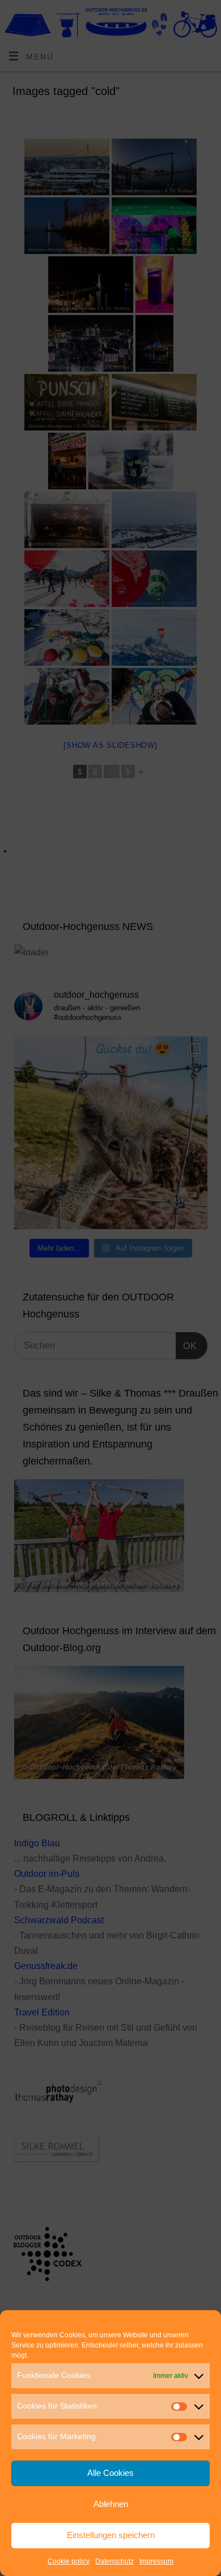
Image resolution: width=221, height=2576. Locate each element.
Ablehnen (111, 2504)
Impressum (156, 2561)
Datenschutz (114, 2561)
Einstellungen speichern (111, 2535)
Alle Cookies (110, 2473)
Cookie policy (69, 2561)
